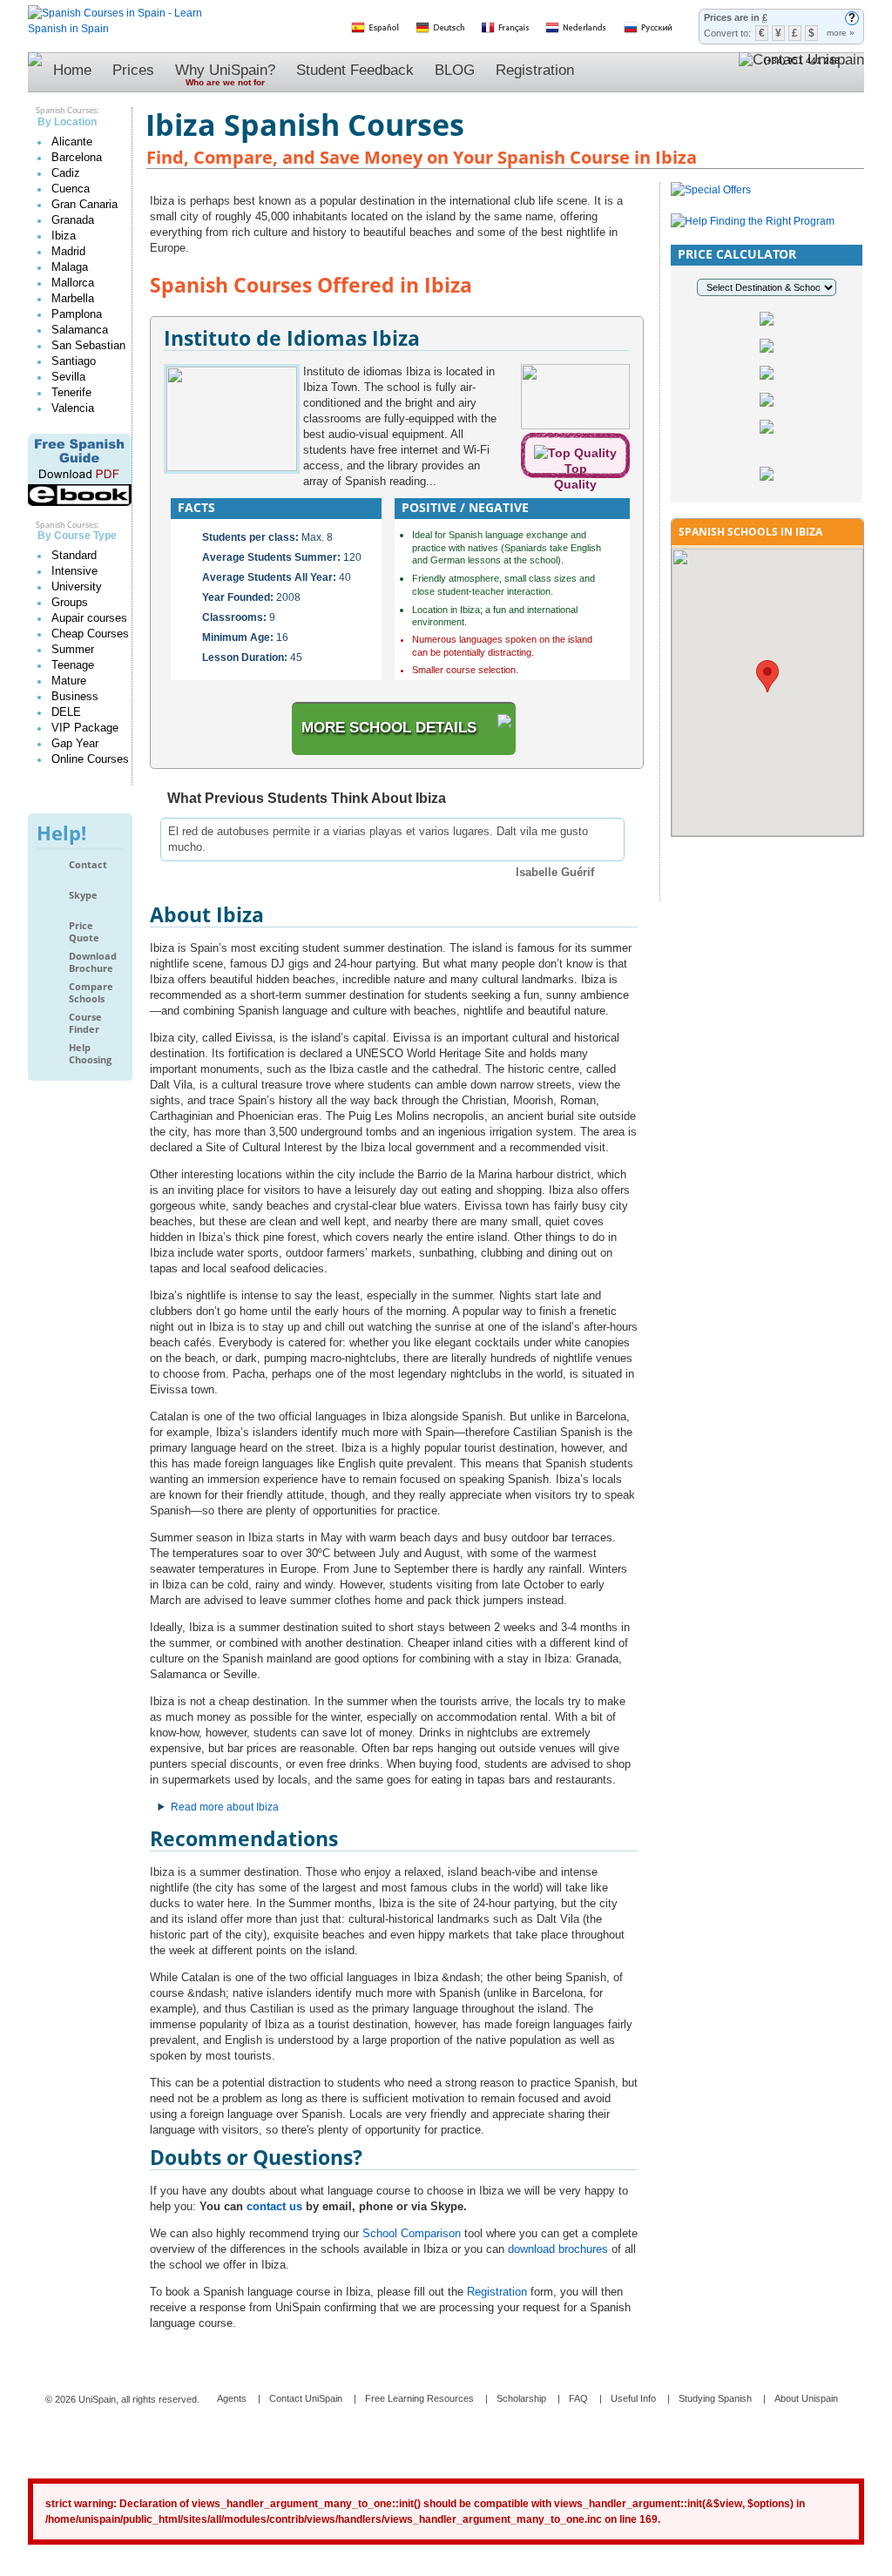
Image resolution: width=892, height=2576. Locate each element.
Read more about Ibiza (225, 1807)
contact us (274, 2206)
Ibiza (64, 236)
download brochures (558, 2249)
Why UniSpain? (225, 74)
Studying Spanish (715, 2398)
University (77, 587)
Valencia (73, 408)
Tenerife (71, 392)
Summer (73, 649)
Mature (69, 681)
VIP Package (85, 728)
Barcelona (77, 157)
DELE (66, 712)
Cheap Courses (90, 634)
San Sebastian (88, 345)
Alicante (72, 142)
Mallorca (73, 283)
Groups (70, 602)
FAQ (578, 2398)
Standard (74, 555)
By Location (67, 122)
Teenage (73, 665)
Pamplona (77, 314)
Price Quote (84, 931)
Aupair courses (89, 618)
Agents (232, 2398)
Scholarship (521, 2398)
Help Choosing (90, 1053)
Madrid (68, 251)
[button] (767, 676)
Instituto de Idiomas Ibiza (292, 338)
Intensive (74, 571)
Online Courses (90, 759)
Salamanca (80, 330)
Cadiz (66, 173)
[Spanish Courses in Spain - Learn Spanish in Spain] (115, 13)
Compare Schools (91, 992)
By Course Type (77, 536)
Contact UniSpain (306, 2398)
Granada (73, 220)
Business (75, 696)
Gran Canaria (84, 204)
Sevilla (68, 377)
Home (72, 70)
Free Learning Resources (419, 2398)
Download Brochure (93, 962)
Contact (88, 865)
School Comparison (412, 2233)
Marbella (73, 298)
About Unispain (806, 2398)
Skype (83, 895)
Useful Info (633, 2398)
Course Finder (85, 1023)
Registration (535, 70)
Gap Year (75, 743)
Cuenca (71, 189)
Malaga (70, 267)
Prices (133, 70)
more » (841, 33)
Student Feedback (355, 70)
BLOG (455, 70)
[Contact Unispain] (801, 72)
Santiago (74, 361)
